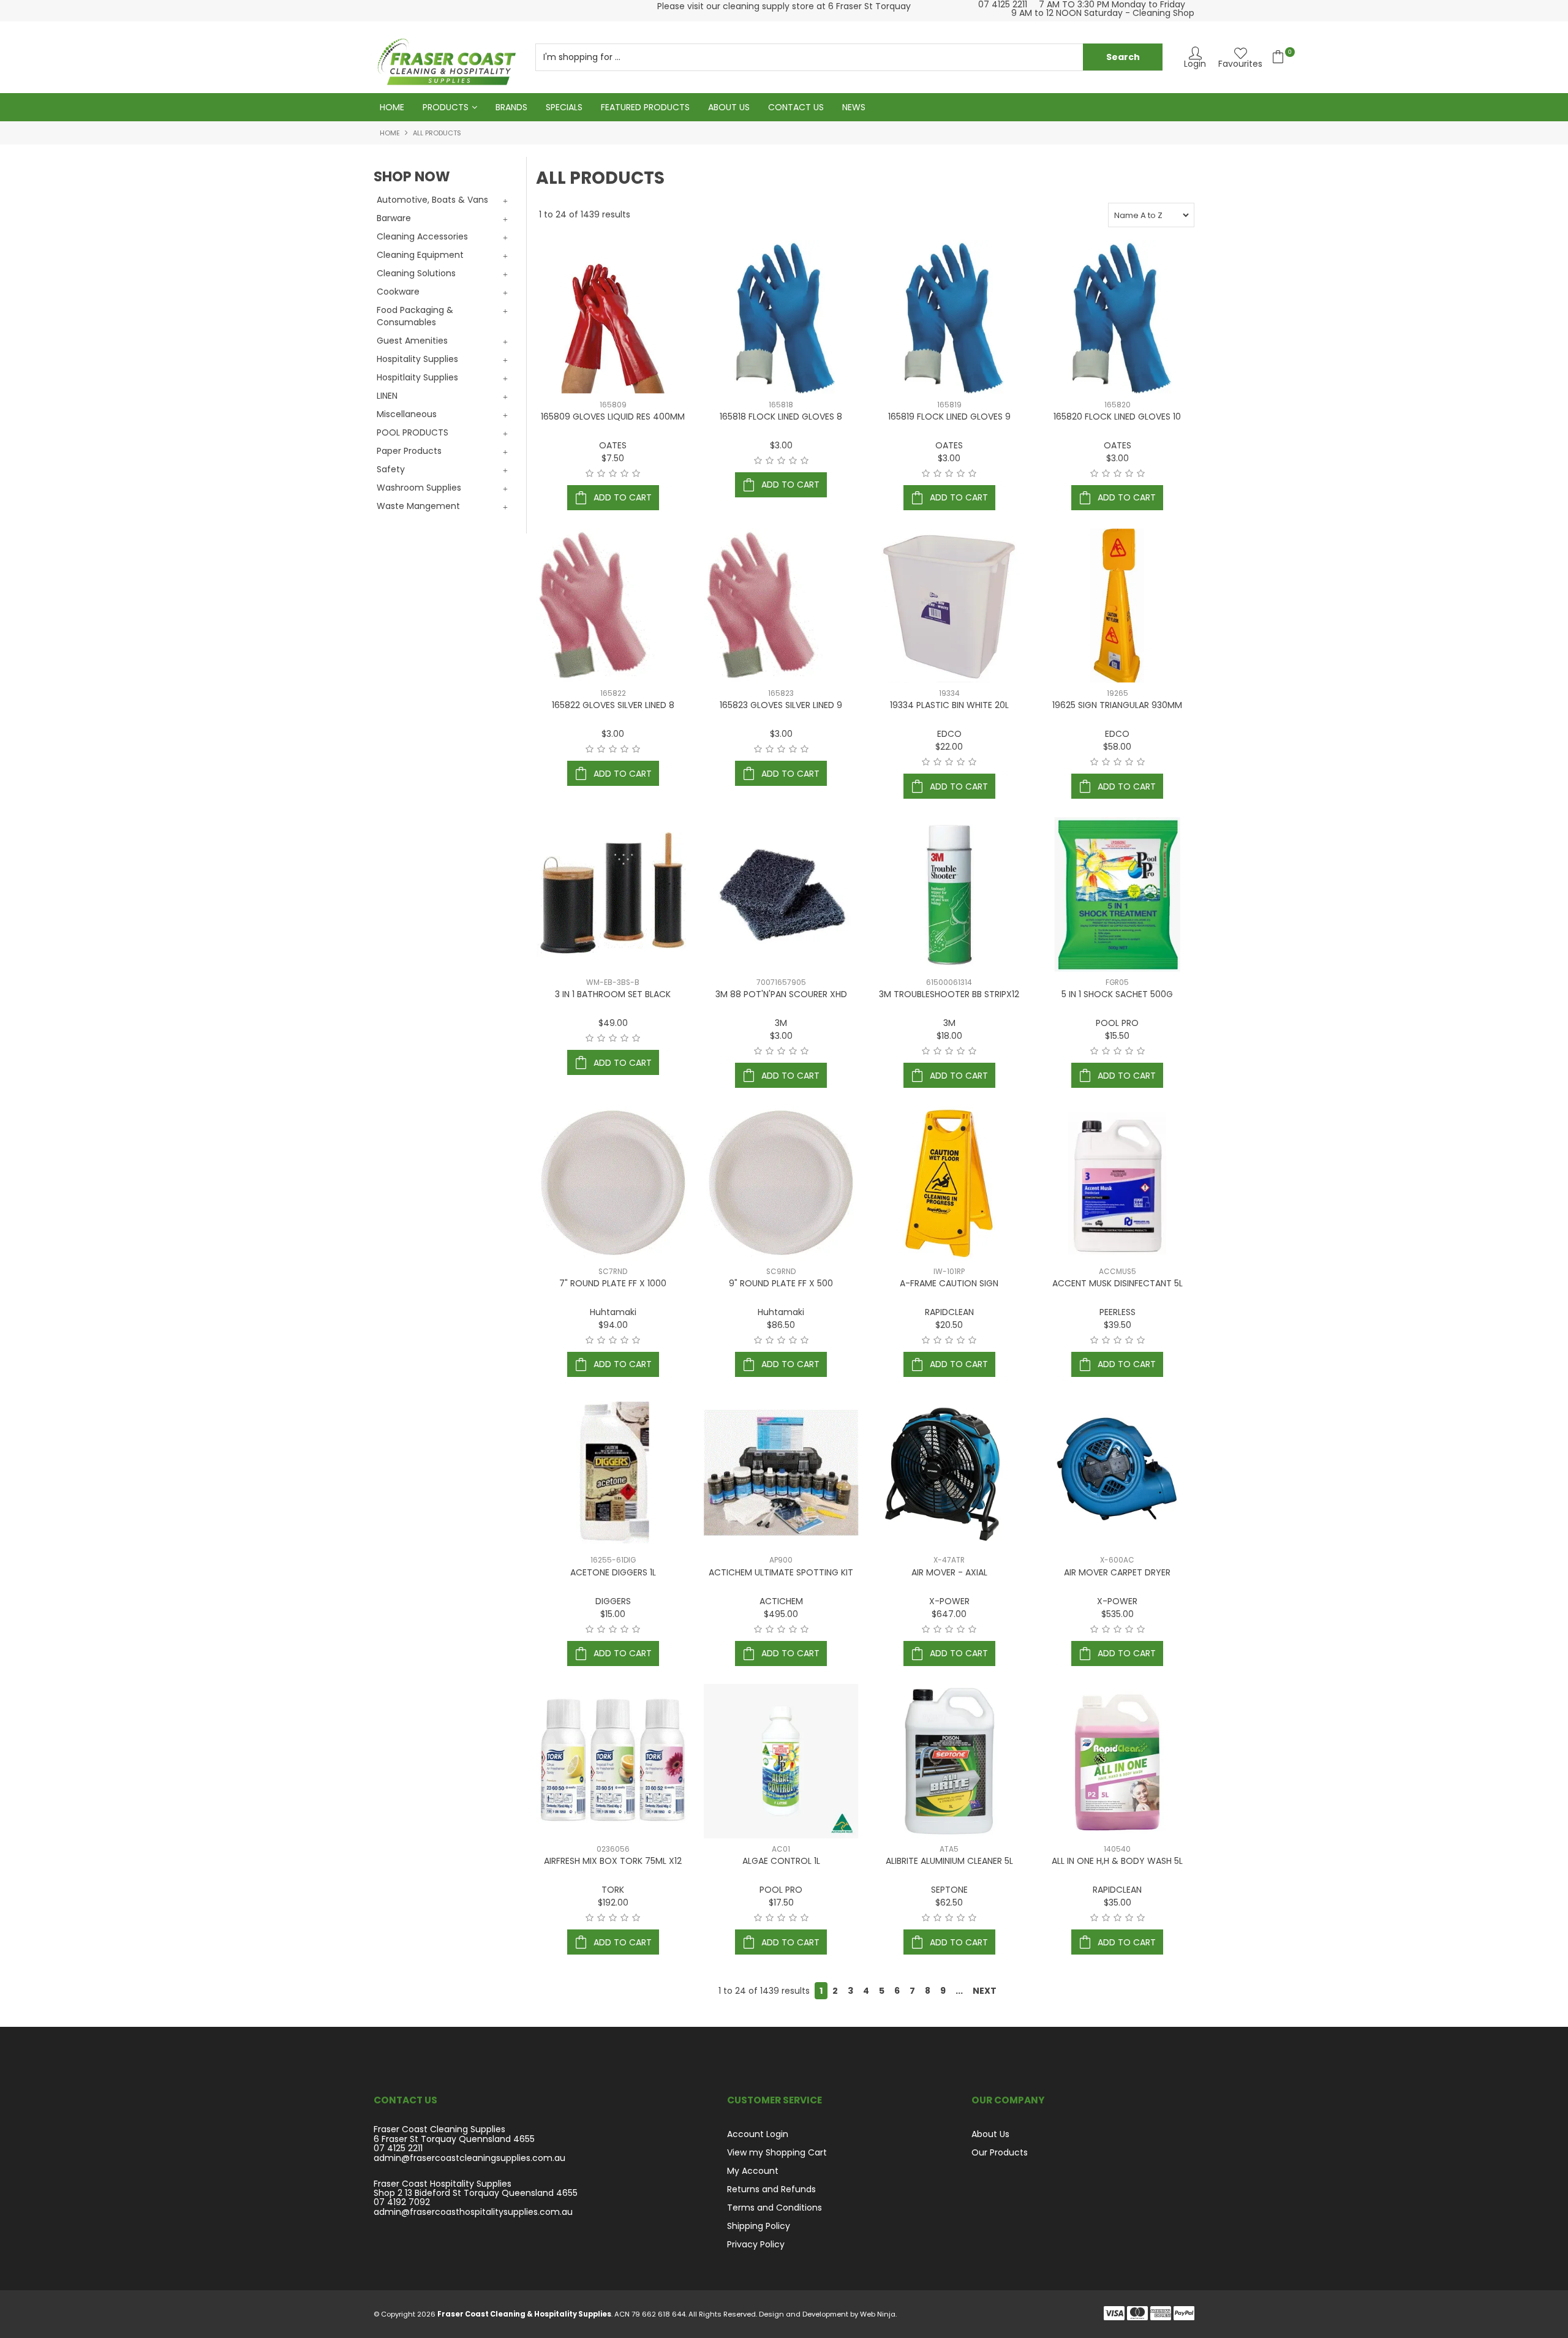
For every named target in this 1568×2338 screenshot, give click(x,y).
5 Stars (636, 473)
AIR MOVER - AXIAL (949, 1572)
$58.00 (1117, 747)
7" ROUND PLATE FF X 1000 (613, 1283)
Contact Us (796, 107)
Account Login (758, 2134)
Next (985, 1991)
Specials (564, 107)
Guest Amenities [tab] (412, 341)
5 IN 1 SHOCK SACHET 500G (1117, 994)
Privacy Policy (756, 2244)
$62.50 (949, 1902)
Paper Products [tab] (409, 451)
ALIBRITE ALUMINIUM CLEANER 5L (949, 1861)
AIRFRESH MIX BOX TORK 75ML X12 (613, 1861)
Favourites (1240, 63)
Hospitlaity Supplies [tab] (417, 377)
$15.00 (613, 1614)
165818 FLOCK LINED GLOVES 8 (781, 417)
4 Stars (624, 473)
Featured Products (645, 107)
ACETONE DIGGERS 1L (613, 1572)
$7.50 (613, 458)
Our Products (1000, 2152)
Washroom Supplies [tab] (419, 488)
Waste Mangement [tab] (418, 506)
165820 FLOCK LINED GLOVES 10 (1117, 417)
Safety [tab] (391, 469)
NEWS (854, 107)
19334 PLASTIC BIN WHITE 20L (949, 705)
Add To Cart (623, 497)
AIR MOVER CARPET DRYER (1117, 1572)
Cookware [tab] (398, 292)
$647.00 (949, 1614)
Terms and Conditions (775, 2208)
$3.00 (781, 445)
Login (1195, 63)
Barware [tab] (394, 218)
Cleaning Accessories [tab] (422, 236)
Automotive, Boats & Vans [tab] (432, 200)
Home (392, 107)
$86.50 (781, 1325)
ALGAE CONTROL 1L (781, 1861)
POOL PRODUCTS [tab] (413, 432)
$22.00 (949, 747)
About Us (729, 107)
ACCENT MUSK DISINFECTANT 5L (1118, 1283)
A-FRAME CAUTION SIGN (949, 1283)
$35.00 (1118, 1902)
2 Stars (601, 473)
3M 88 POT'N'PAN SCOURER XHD (781, 994)
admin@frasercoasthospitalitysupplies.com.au (473, 2212)
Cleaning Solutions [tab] (416, 273)
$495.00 (781, 1614)
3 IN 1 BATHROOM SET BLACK (613, 994)
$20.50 (949, 1325)
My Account (753, 2171)
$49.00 (613, 1023)
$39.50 (1118, 1325)
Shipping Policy (759, 2226)
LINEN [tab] (387, 396)
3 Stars (613, 473)
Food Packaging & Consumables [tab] (415, 316)
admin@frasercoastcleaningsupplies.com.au (469, 2158)
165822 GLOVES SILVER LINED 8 (613, 705)
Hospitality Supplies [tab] (417, 359)
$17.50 (781, 1902)
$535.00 (1118, 1614)
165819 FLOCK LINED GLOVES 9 (949, 417)
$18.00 (949, 1036)
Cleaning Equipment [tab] (420, 255)
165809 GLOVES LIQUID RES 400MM (613, 417)
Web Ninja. (878, 2314)
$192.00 (613, 1902)
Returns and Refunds (771, 2189)
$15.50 (1117, 1036)
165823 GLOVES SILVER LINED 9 (781, 705)
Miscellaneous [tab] (407, 414)
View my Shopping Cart (777, 2152)
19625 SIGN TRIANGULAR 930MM (1117, 705)
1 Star (590, 473)
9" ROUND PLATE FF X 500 (781, 1283)
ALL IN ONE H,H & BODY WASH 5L (1117, 1861)
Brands (511, 107)
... (959, 1991)
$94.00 (613, 1325)
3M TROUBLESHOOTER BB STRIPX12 (949, 994)
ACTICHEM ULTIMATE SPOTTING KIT (781, 1572)
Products (446, 107)
